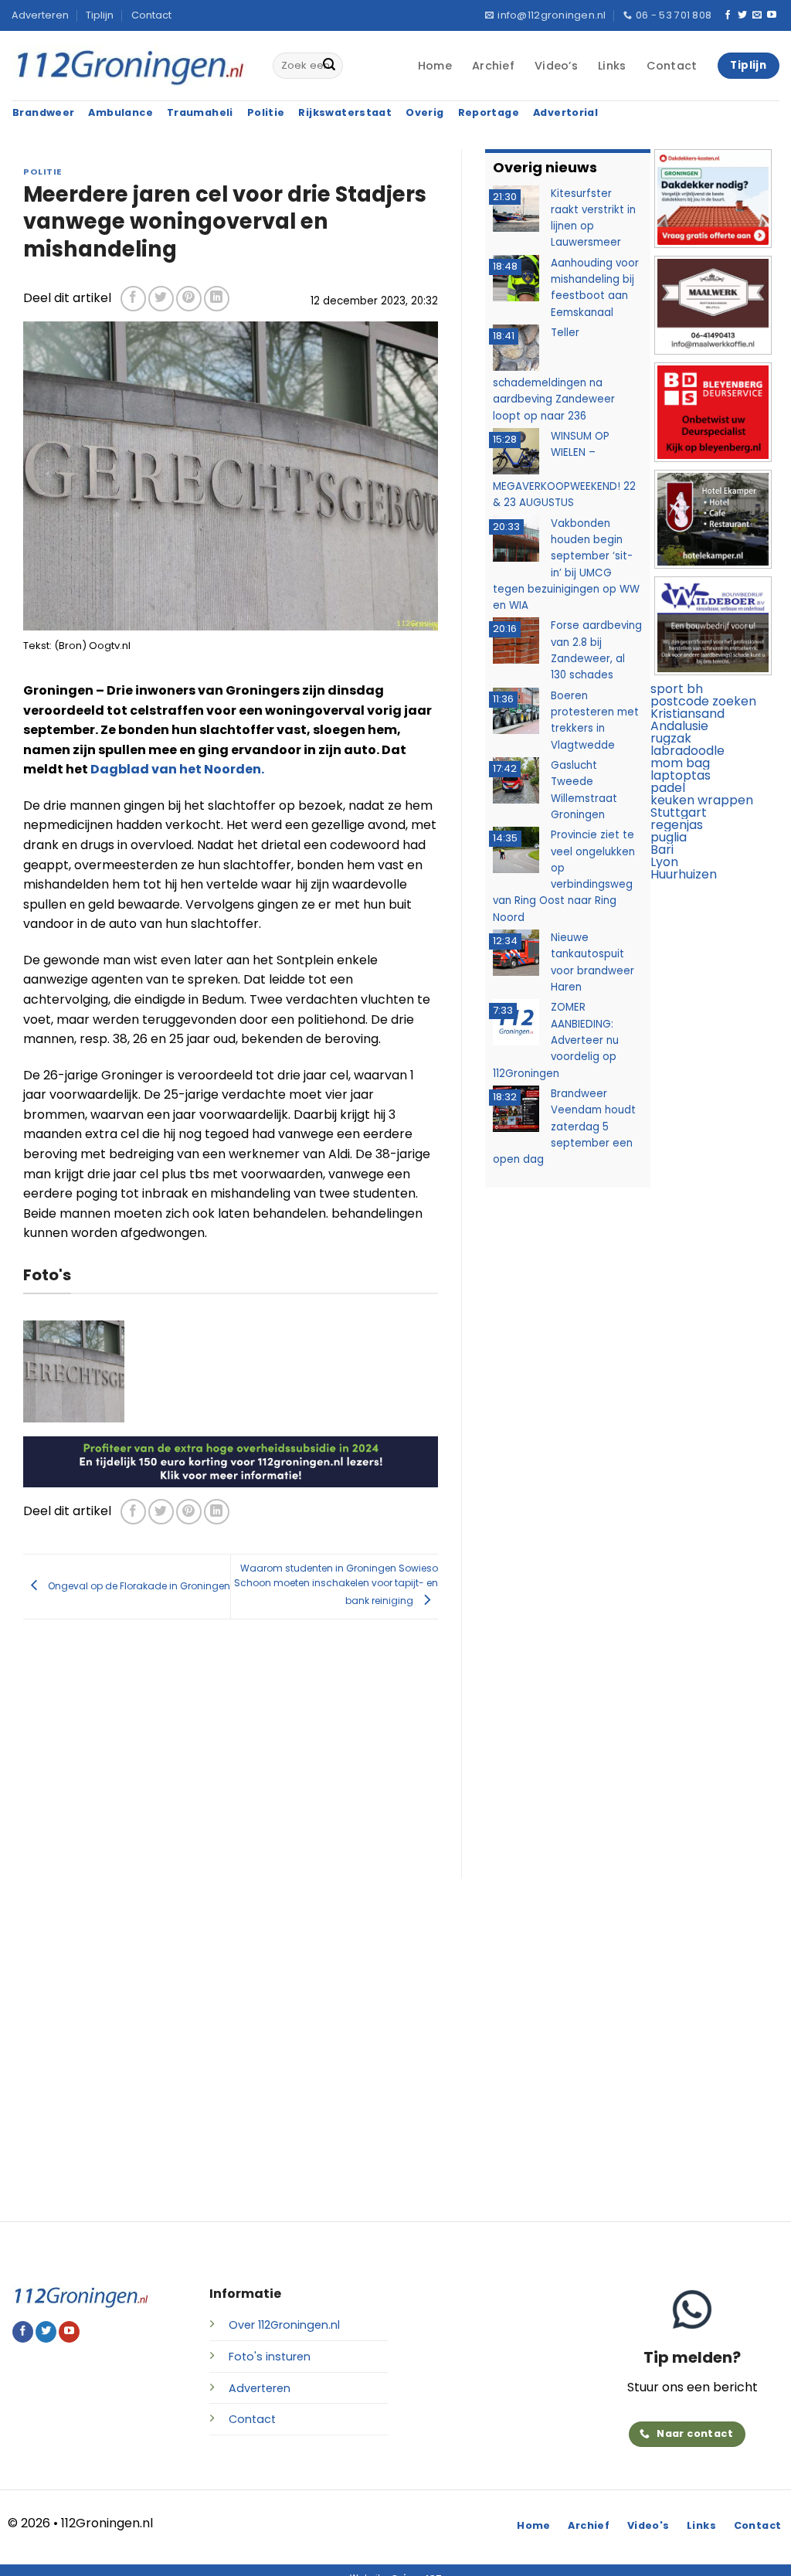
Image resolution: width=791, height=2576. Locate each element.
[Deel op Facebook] (133, 299)
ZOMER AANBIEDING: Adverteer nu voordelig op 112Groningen (556, 1040)
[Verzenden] (329, 66)
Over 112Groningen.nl (284, 2325)
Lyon (664, 862)
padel (668, 788)
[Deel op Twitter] (161, 299)
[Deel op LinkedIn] (217, 299)
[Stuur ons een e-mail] (757, 15)
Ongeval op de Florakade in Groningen (138, 1586)
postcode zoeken (703, 701)
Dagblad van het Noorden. (177, 769)
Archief (493, 66)
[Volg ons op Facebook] (728, 15)
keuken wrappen (702, 800)
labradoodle (687, 751)
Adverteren (40, 15)
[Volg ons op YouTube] (772, 15)
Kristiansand (687, 714)
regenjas (677, 825)
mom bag (680, 763)
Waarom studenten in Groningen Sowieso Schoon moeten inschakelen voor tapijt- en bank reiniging (336, 1584)
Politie (42, 172)
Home (435, 66)
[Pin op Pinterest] (189, 299)
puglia (669, 837)
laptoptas (681, 775)
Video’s (556, 66)
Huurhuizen (684, 874)
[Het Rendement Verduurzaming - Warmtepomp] (231, 1461)
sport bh (677, 689)
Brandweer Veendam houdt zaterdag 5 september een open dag (564, 1127)
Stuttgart (679, 812)
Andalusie (679, 726)
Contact (151, 15)
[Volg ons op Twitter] (742, 15)
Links (612, 66)
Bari (662, 850)
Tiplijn (100, 15)
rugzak (671, 738)
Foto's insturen (270, 2357)
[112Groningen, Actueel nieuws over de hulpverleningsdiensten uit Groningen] (131, 66)
